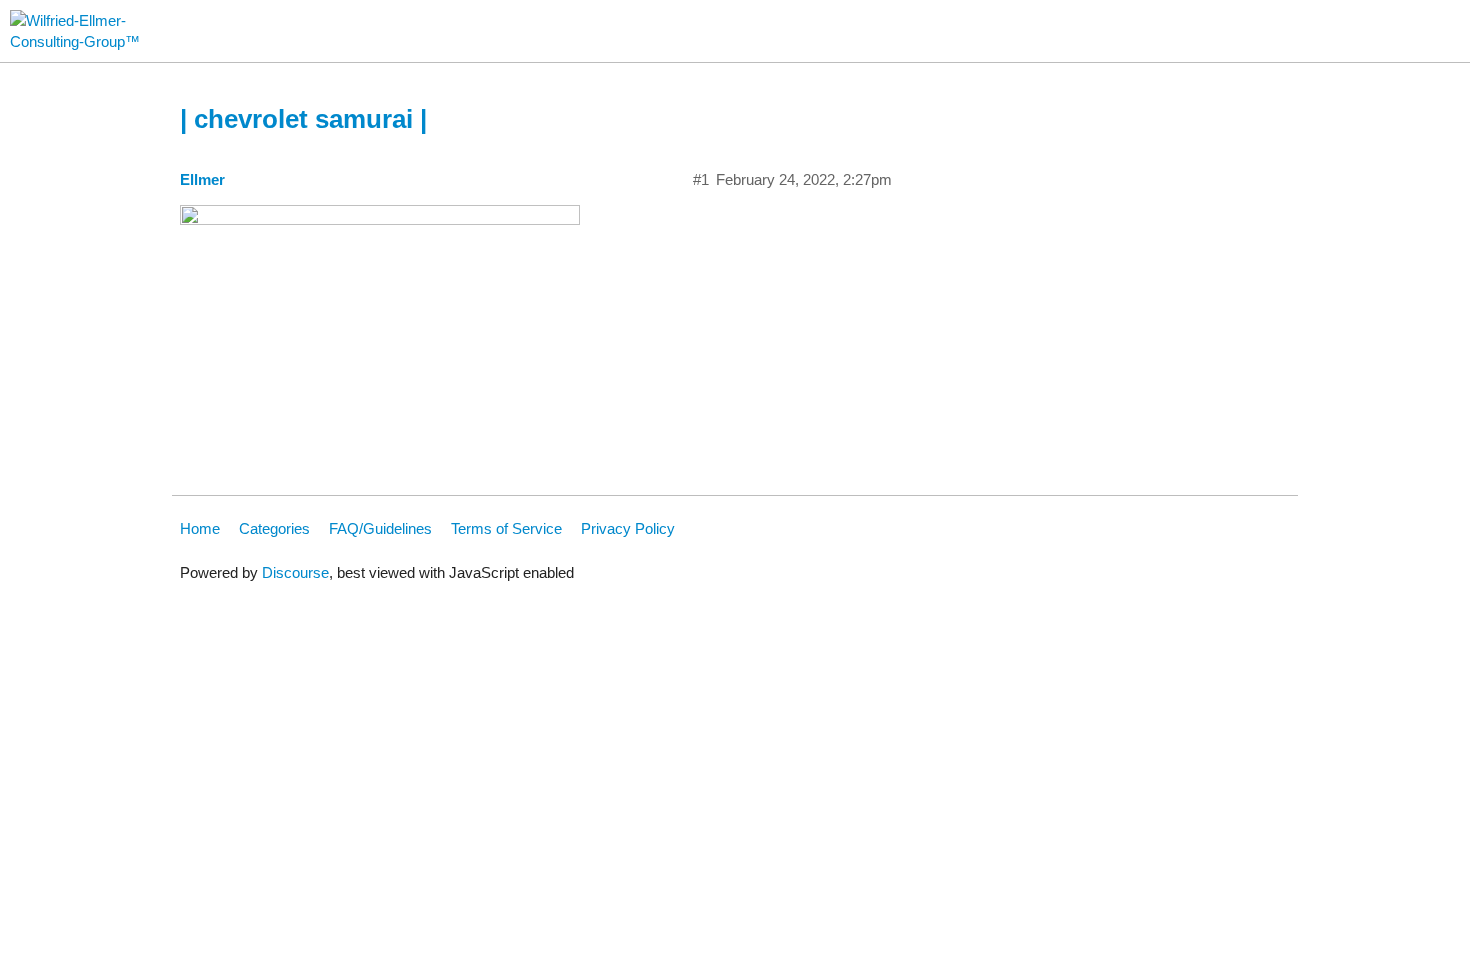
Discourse (295, 572)
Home (200, 528)
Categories (274, 528)
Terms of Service (506, 528)
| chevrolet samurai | (303, 119)
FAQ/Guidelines (380, 528)
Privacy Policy (628, 528)
